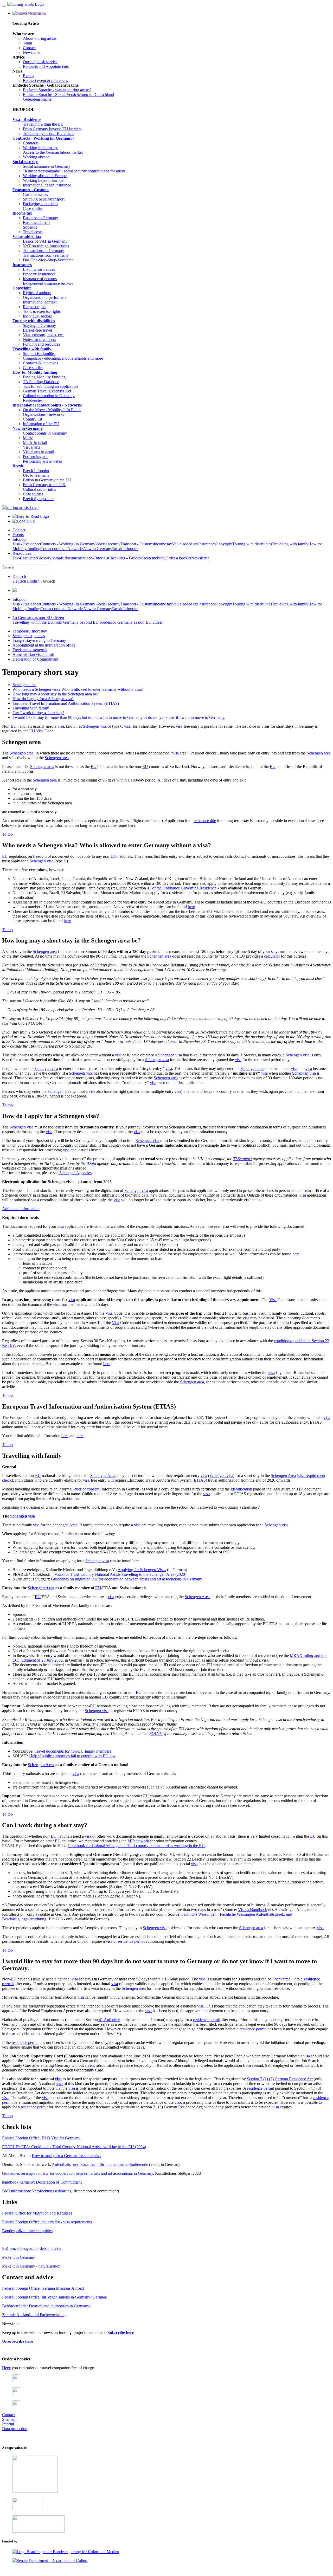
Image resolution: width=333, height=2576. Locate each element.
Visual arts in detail (39, 452)
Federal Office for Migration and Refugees (37, 2213)
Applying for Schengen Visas (142, 1570)
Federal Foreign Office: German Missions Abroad (43, 2288)
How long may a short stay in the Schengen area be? (56, 694)
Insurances (22, 265)
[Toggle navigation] (4, 6)
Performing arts (36, 457)
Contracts (31, 143)
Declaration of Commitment (35, 659)
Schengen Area (103, 1476)
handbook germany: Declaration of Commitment (42, 2182)
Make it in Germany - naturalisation (31, 2266)
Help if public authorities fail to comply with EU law (72, 1756)
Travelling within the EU (43, 124)
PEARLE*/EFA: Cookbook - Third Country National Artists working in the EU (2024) (74, 2147)
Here (6, 2368)
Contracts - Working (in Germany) (43, 138)
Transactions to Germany (43, 251)
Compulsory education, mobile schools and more (63, 358)
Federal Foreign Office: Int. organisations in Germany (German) (55, 2297)
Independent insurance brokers (48, 283)
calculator (272, 956)
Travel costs (33, 232)
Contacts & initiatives (40, 363)
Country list (33, 419)
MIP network (138, 1841)
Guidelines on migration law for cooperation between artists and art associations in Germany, (78, 2173)
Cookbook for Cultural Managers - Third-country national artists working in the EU (136, 1846)
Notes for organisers (39, 340)
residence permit (131, 1941)
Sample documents (67, 558)
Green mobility (153, 558)
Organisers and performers (45, 297)
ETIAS (200, 1480)
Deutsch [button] (19, 576)
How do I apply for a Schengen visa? (43, 699)
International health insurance (47, 185)
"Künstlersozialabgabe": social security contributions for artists (74, 171)
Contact (29, 48)
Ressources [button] (22, 553)
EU (14, 726)
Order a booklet (178, 558)
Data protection (15, 2429)
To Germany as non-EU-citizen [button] (38, 618)
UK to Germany (36, 475)
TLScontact (242, 1159)
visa (61, 726)
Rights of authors (37, 293)
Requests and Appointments (46, 66)
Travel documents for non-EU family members (73, 1751)
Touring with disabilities (34, 321)
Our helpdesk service (40, 62)
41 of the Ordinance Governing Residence (182, 888)
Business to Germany (40, 218)
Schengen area (24, 685)
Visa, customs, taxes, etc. (43, 335)
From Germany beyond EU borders (52, 129)
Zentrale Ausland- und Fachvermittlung (34, 2315)
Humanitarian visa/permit (33, 654)
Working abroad (36, 157)
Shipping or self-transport (44, 199)
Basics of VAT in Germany (45, 241)
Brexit (18, 466)
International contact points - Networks (47, 405)
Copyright (22, 288)
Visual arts (31, 447)
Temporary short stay (30, 631)
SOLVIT (156, 1734)
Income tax (22, 213)
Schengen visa (95, 726)
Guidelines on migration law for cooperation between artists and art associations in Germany (127, 1579)
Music (28, 438)
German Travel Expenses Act (47, 391)
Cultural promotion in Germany (49, 396)
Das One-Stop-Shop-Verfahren (48, 260)
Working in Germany (40, 148)
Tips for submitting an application (50, 386)
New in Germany (28, 428)
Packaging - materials (40, 204)
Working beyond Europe (43, 180)
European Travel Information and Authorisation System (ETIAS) (66, 703)
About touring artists (40, 38)
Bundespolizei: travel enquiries (27, 2231)
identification (241, 1489)
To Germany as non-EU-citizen (49, 134)
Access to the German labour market (53, 152)
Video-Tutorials (95, 558)
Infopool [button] (20, 539)
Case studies (33, 208)
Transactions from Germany (46, 255)
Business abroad (36, 222)
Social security (25, 162)
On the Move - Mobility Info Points (52, 410)
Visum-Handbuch (253, 1910)
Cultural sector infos (39, 489)
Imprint (8, 2424)
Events (28, 76)
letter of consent (86, 1489)
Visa (40, 731)
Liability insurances (39, 269)
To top (7, 834)
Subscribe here (121, 2332)
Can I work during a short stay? (38, 713)
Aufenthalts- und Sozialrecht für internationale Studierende (100, 2164)
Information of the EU (41, 424)
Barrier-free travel (37, 330)
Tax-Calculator (25, 558)
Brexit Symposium (38, 499)
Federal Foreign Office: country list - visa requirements (47, 2222)
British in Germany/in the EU (47, 480)
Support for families (39, 354)
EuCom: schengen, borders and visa (32, 2248)
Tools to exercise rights (42, 311)
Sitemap (9, 2419)
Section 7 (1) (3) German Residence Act (280, 2079)
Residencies (33, 400)
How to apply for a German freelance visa (66, 2156)
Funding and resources (41, 344)
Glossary (44, 558)
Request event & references (45, 80)
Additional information (21, 1209)
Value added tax (27, 237)
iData (91, 1163)
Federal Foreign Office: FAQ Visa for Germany (41, 2138)
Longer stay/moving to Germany (39, 640)
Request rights (35, 307)
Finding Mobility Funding (44, 377)
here (191, 907)
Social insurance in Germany (47, 166)
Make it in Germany (19, 2257)
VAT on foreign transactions (46, 246)
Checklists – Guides (124, 558)
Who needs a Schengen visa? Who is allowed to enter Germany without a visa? (78, 689)
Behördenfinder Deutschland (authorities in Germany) (46, 2306)
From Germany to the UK (44, 485)
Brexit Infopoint (36, 471)
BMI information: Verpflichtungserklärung (37, 2191)
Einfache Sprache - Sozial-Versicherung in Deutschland (68, 95)
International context (40, 302)
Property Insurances (39, 274)
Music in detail (35, 443)
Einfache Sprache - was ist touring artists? (57, 90)
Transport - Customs (31, 190)
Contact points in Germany (45, 433)
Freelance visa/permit (30, 650)
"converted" (283, 1979)
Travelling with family (32, 349)
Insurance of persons (40, 279)
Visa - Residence (27, 120)
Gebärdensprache (37, 99)
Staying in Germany (39, 325)
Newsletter (32, 52)
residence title (205, 821)
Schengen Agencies (29, 636)
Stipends (30, 227)
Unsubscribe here (18, 2341)
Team (27, 43)
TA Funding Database (41, 382)
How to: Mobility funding (35, 372)
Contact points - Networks (62, 549)
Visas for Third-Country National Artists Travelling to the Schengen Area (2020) (120, 1574)
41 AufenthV (109, 2020)
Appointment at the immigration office (44, 645)
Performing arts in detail (43, 461)
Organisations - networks (43, 414)
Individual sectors (37, 316)
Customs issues (35, 194)
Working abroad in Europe (45, 176)
